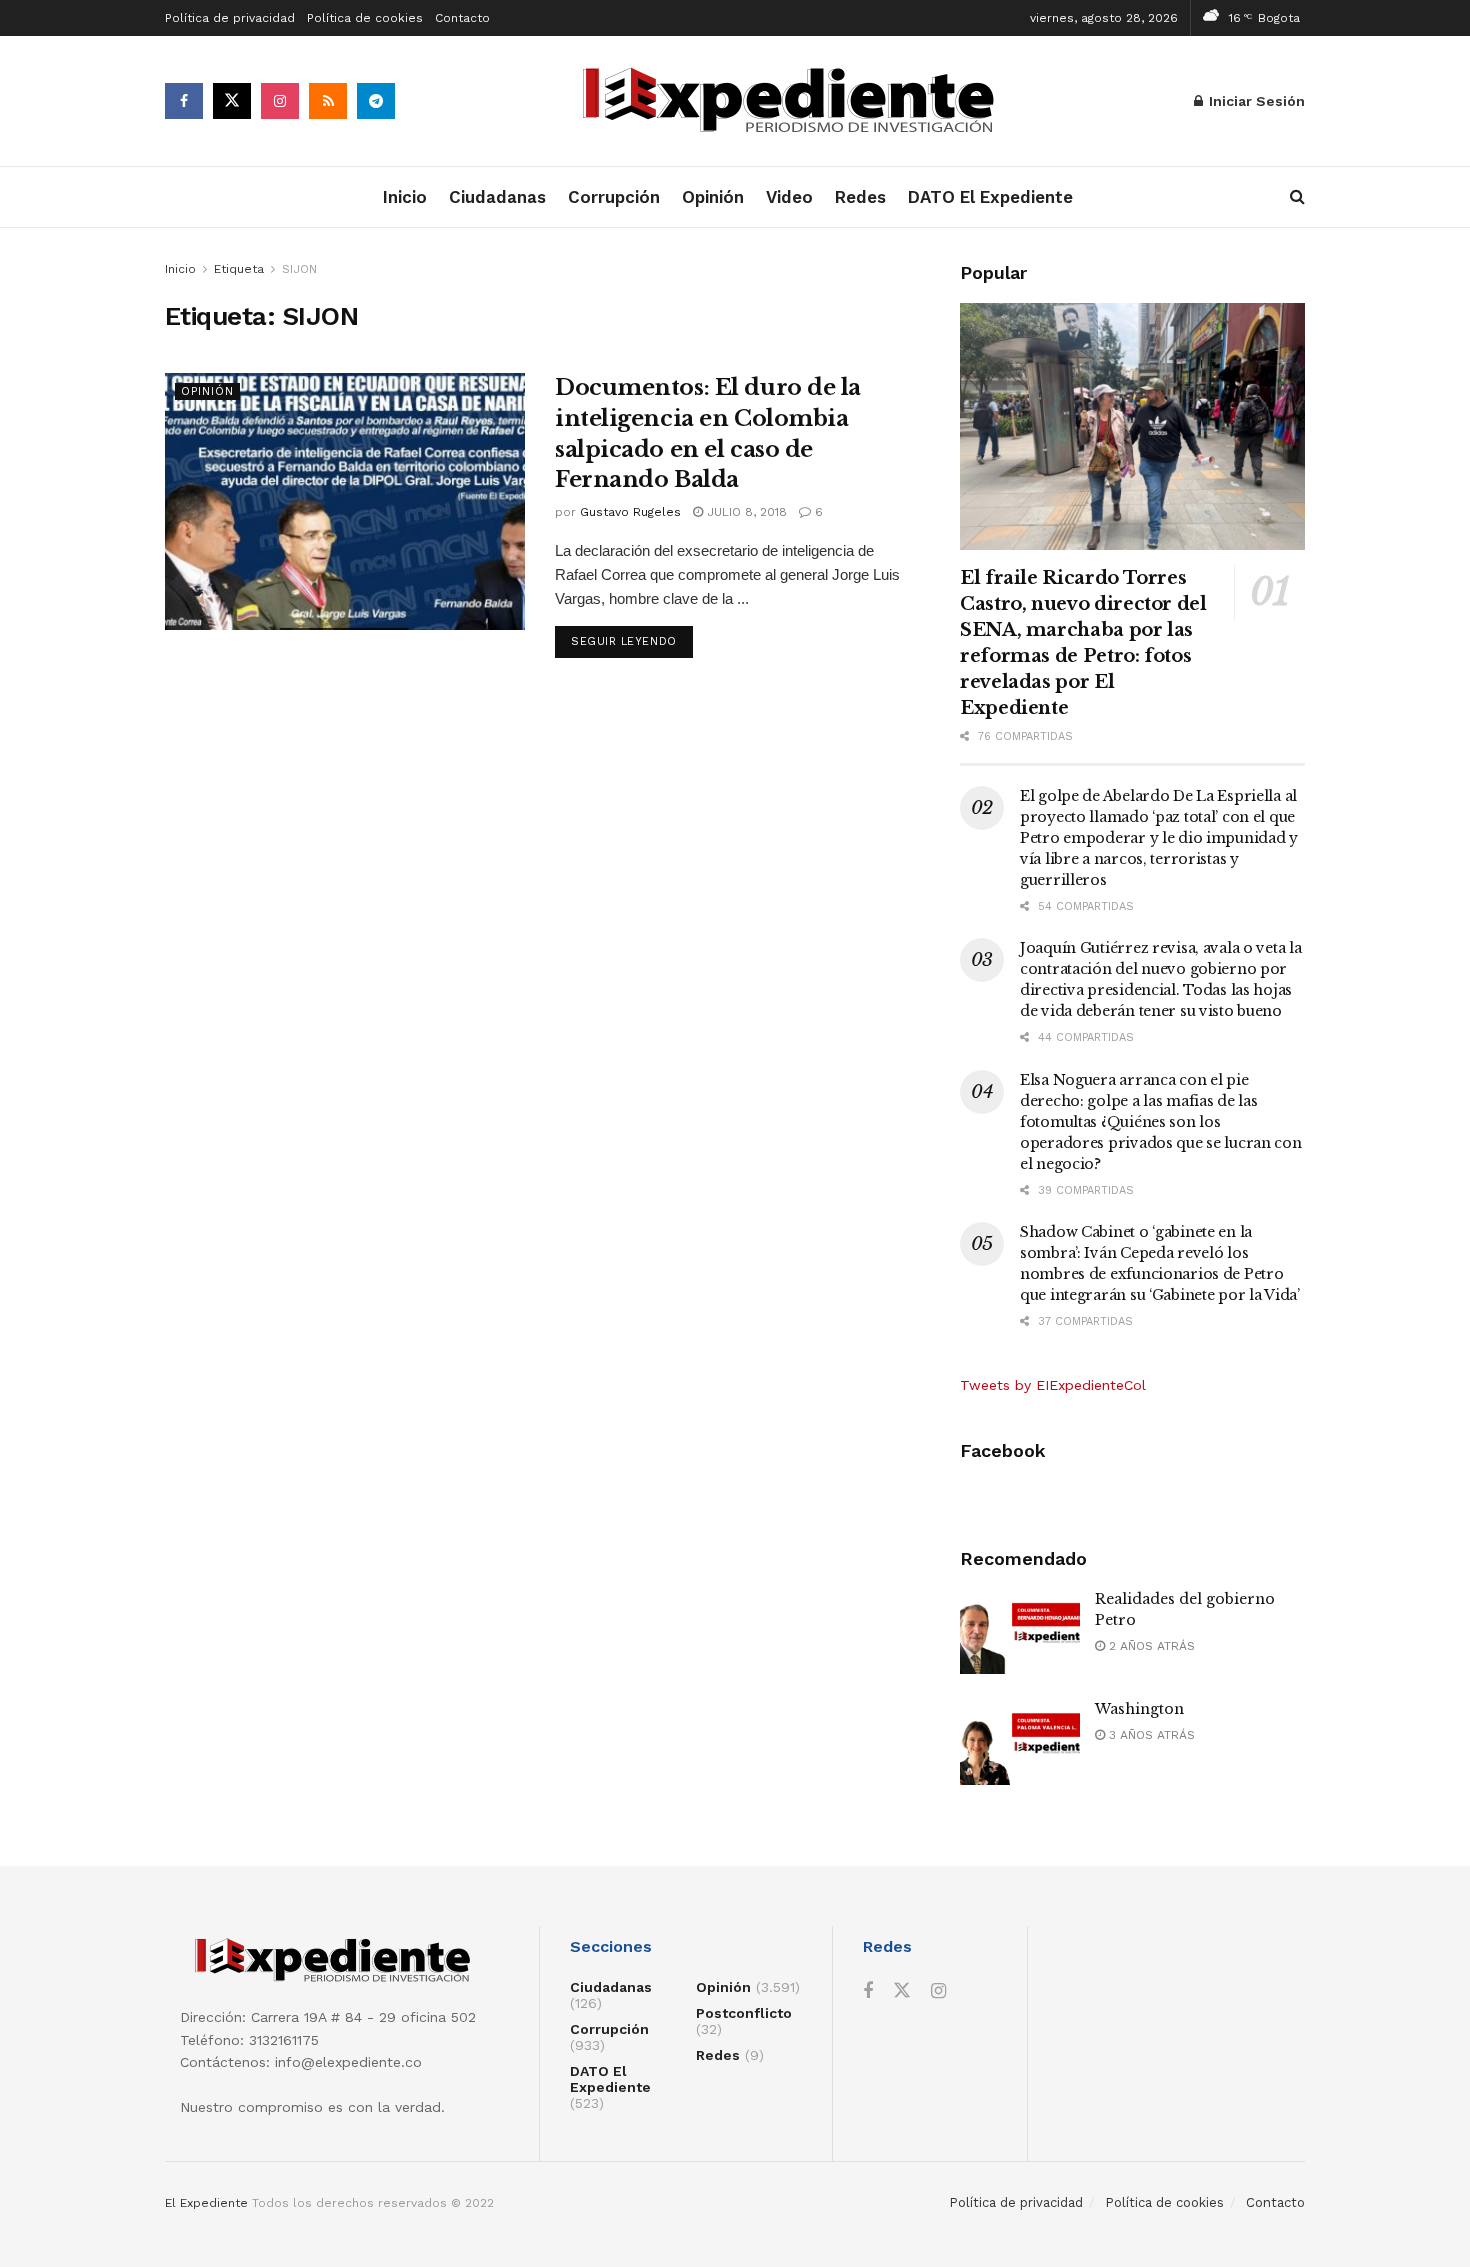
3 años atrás (1150, 1735)
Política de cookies (365, 18)
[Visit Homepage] (795, 101)
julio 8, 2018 (745, 512)
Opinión (713, 197)
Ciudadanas (497, 197)
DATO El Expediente (990, 197)
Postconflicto (744, 2013)
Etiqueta (239, 269)
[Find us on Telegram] (376, 101)
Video (789, 197)
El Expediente (206, 2203)
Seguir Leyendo (632, 641)
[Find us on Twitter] (232, 101)
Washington (1139, 1709)
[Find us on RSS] (328, 101)
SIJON (299, 269)
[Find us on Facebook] (184, 101)
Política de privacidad (230, 18)
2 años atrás (1150, 1646)
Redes (860, 197)
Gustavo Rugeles (630, 512)
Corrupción (614, 197)
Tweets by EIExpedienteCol (1053, 1385)
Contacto (462, 18)
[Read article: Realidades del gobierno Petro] (1020, 1632)
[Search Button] (1297, 197)
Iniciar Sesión (1255, 101)
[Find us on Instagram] (280, 101)
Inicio (405, 197)
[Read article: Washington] (1020, 1742)
